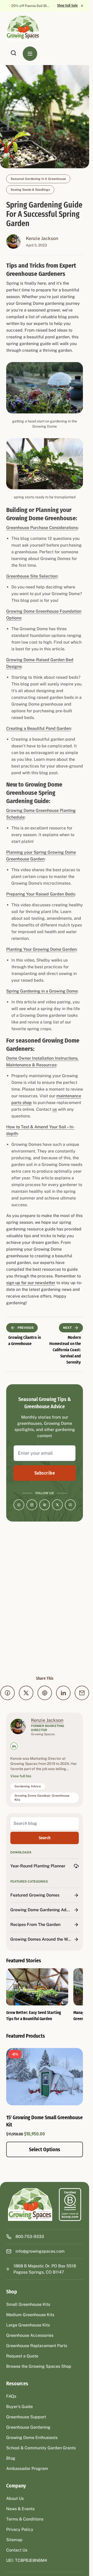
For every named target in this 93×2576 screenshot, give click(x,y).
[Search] (13, 53)
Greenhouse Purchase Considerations (42, 528)
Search (45, 1838)
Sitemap (14, 2540)
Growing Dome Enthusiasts (32, 2438)
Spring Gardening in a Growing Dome (42, 991)
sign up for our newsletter (31, 1283)
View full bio (21, 1776)
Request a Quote (22, 2356)
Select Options (45, 2149)
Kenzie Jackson (42, 238)
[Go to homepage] (28, 28)
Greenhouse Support (26, 2417)
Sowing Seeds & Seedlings (30, 190)
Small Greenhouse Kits (28, 2304)
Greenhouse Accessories (30, 2335)
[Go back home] (30, 2205)
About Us (15, 2498)
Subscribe (45, 1473)
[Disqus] (45, 1598)
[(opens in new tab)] (70, 2205)
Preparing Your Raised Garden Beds (41, 894)
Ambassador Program (27, 2469)
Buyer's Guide (20, 2407)
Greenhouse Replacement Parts (37, 2346)
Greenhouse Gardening (28, 2427)
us (55, 1109)
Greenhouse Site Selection (32, 576)
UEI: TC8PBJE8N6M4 (27, 2560)
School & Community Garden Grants (41, 2448)
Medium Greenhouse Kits (30, 2315)
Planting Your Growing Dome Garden (41, 949)
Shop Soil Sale (67, 6)
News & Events (20, 2509)
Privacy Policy (20, 2529)
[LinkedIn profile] (14, 1746)
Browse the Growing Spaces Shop (39, 2366)
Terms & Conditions (25, 2519)
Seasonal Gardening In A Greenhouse (38, 179)
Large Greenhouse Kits (28, 2325)
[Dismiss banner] (82, 6)
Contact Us (17, 2550)
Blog (11, 2458)
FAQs (11, 2396)
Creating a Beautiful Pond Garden (38, 728)
